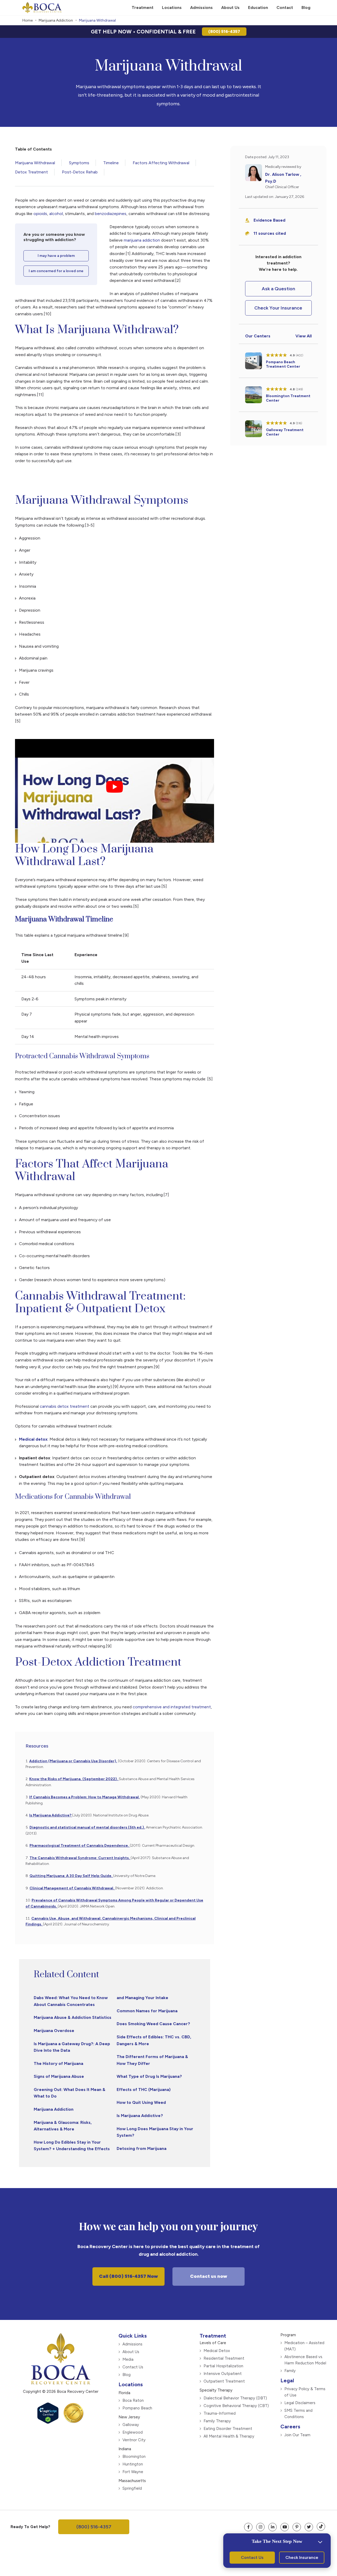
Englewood (133, 2432)
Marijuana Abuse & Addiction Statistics (73, 2017)
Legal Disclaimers (300, 2403)
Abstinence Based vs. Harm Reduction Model (305, 2360)
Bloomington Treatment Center (288, 398)
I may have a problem (56, 256)
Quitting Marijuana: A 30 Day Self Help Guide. (71, 1876)
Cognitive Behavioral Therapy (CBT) (236, 2406)
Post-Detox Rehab (80, 172)
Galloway (131, 2425)
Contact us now (209, 2276)
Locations (131, 2384)
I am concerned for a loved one (56, 271)
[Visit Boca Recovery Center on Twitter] (309, 2527)
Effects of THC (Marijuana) (144, 2090)
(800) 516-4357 (224, 31)
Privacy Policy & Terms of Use (305, 2392)
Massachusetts (132, 2481)
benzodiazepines (111, 214)
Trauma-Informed (220, 2413)
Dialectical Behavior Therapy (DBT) (235, 2398)
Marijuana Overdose (54, 2031)
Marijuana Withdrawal (35, 163)
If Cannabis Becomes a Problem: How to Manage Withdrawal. (85, 1797)
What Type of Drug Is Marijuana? (149, 2076)
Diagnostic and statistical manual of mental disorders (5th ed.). (87, 1827)
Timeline (111, 163)
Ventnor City (134, 2440)
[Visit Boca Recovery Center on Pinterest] (297, 2527)
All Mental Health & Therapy (229, 2436)
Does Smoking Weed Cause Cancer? (153, 2024)
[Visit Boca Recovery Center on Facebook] (248, 2527)
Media (128, 2359)
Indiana (125, 2449)
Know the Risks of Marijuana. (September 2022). (74, 1779)
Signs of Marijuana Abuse (59, 2076)
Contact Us (133, 2367)
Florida (124, 2393)
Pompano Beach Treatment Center (283, 364)
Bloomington (134, 2457)
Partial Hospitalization (223, 2366)
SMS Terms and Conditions (298, 2414)
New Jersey (129, 2417)
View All (304, 336)
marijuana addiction (141, 240)
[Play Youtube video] (115, 787)
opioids (40, 214)
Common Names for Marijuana (147, 2011)
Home (28, 20)
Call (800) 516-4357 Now (128, 2276)
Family (290, 2371)
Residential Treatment (224, 2358)
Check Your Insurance (278, 308)
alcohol (56, 214)
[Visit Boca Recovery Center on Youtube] (285, 2527)
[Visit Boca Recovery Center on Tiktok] (321, 2527)
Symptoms (79, 163)
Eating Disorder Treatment (228, 2429)
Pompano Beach (137, 2408)
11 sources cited (270, 233)
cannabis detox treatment (64, 1406)
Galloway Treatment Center (285, 432)
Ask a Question (278, 289)
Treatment (213, 2336)
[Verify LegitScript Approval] (48, 2422)
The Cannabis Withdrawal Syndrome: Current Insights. (80, 1858)
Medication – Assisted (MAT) (304, 2346)
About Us (131, 2352)
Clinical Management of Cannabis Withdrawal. (72, 1888)
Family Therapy (217, 2421)
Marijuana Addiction (56, 20)
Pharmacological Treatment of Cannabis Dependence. (80, 1846)
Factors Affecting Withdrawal (161, 163)
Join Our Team (297, 2435)
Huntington (133, 2464)
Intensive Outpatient (223, 2374)
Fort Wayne (133, 2472)
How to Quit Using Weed (141, 2102)
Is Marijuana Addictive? (51, 1815)
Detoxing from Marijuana (142, 2148)
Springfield (132, 2488)
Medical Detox (217, 2351)
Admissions (132, 2344)
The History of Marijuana (58, 2063)
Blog (127, 2375)
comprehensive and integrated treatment (172, 1707)
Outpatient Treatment (224, 2381)
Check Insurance (302, 2557)
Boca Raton (133, 2400)
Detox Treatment (31, 172)
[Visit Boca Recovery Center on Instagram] (260, 2527)
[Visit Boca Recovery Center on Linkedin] (272, 2527)
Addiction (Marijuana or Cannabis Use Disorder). (73, 1761)
